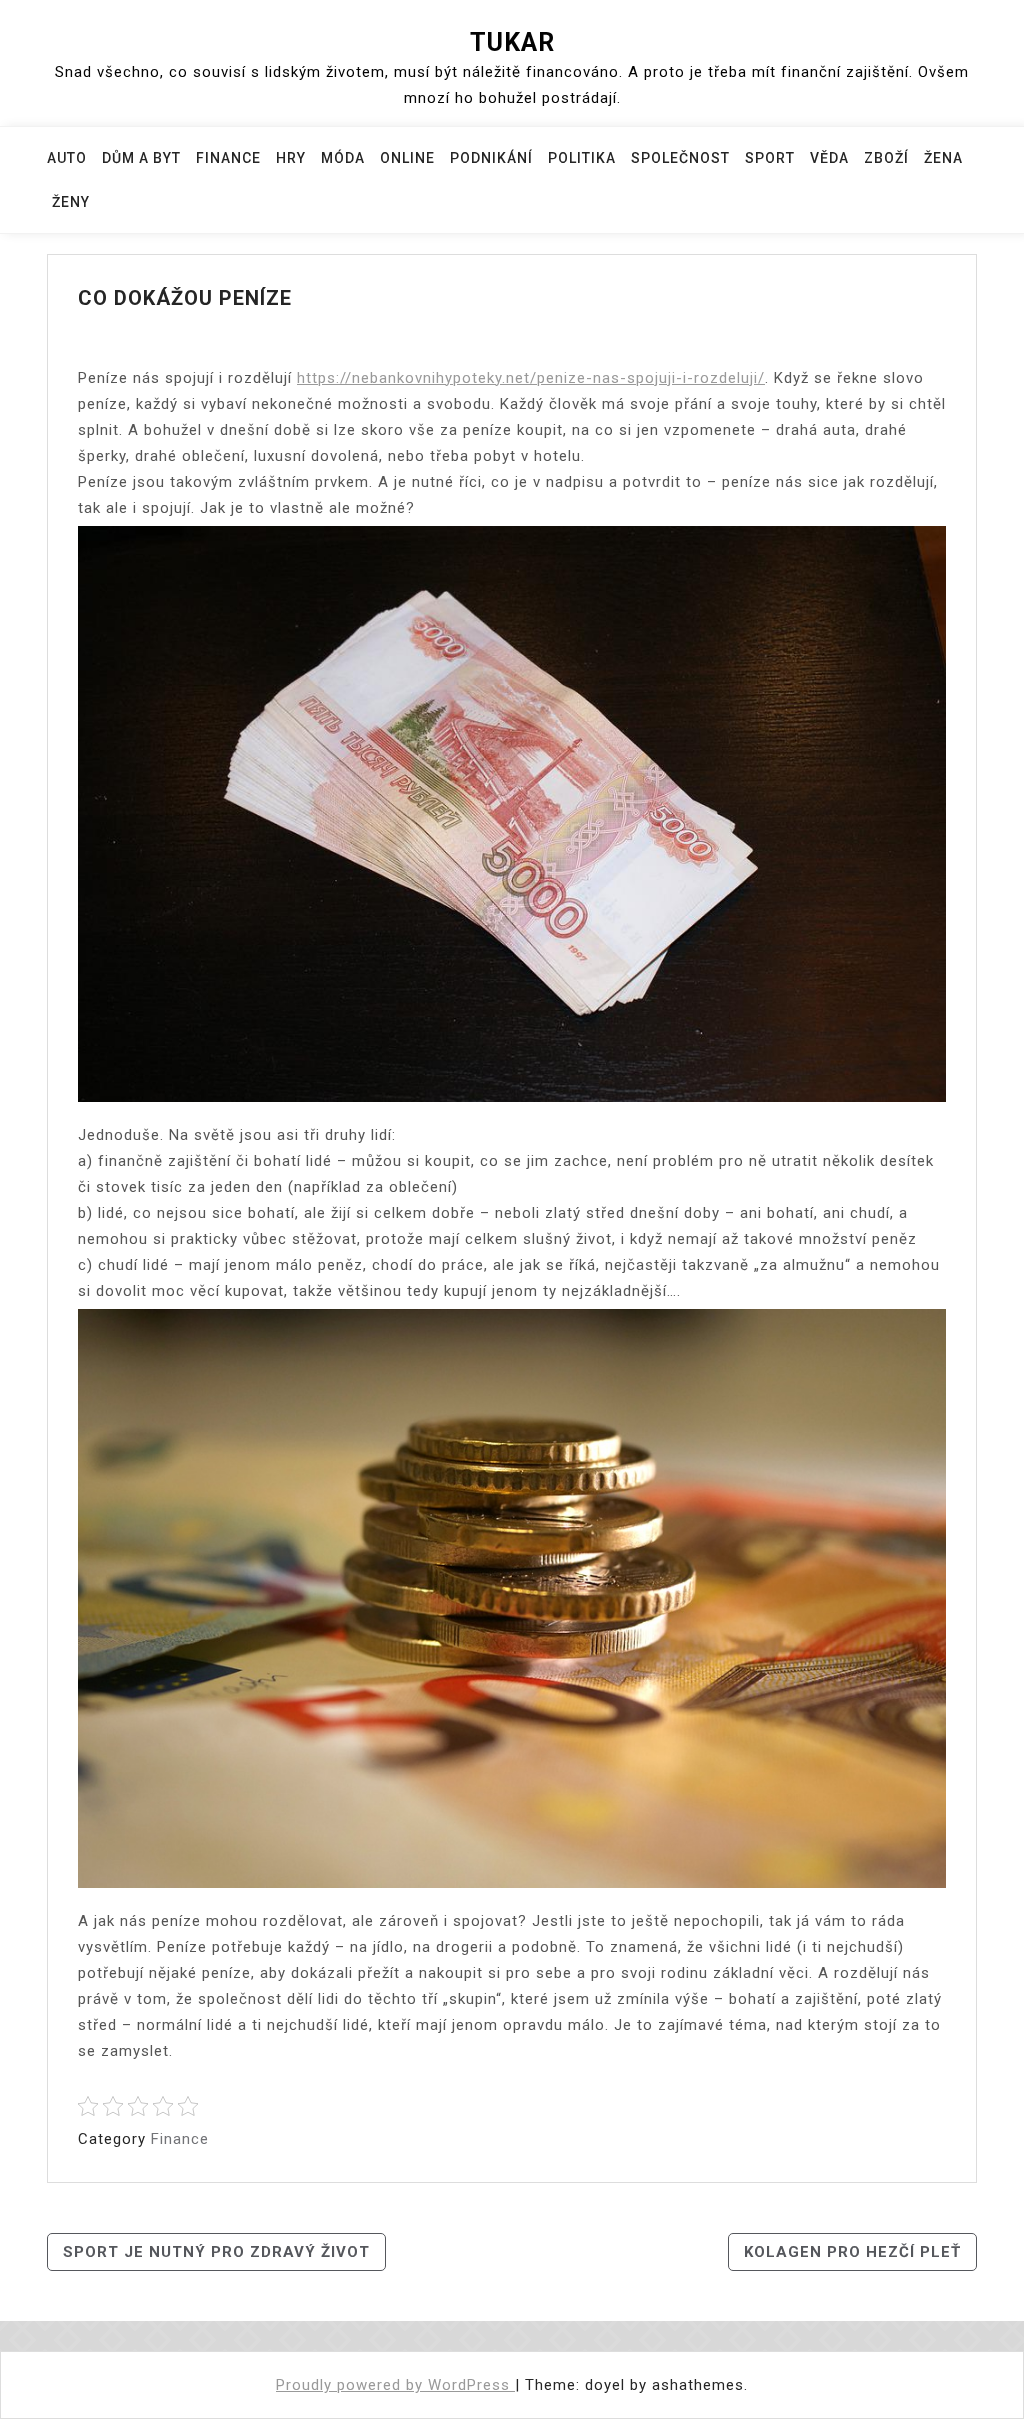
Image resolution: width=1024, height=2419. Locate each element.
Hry (291, 158)
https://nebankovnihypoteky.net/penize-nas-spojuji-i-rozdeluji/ (531, 378)
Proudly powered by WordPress (395, 2385)
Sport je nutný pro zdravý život (216, 2252)
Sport (770, 158)
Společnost (680, 158)
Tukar (512, 42)
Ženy (71, 202)
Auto (67, 158)
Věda (829, 158)
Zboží (886, 158)
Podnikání (491, 158)
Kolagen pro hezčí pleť (852, 2252)
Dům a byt (141, 158)
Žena (943, 158)
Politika (582, 158)
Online (407, 158)
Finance (228, 158)
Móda (343, 158)
